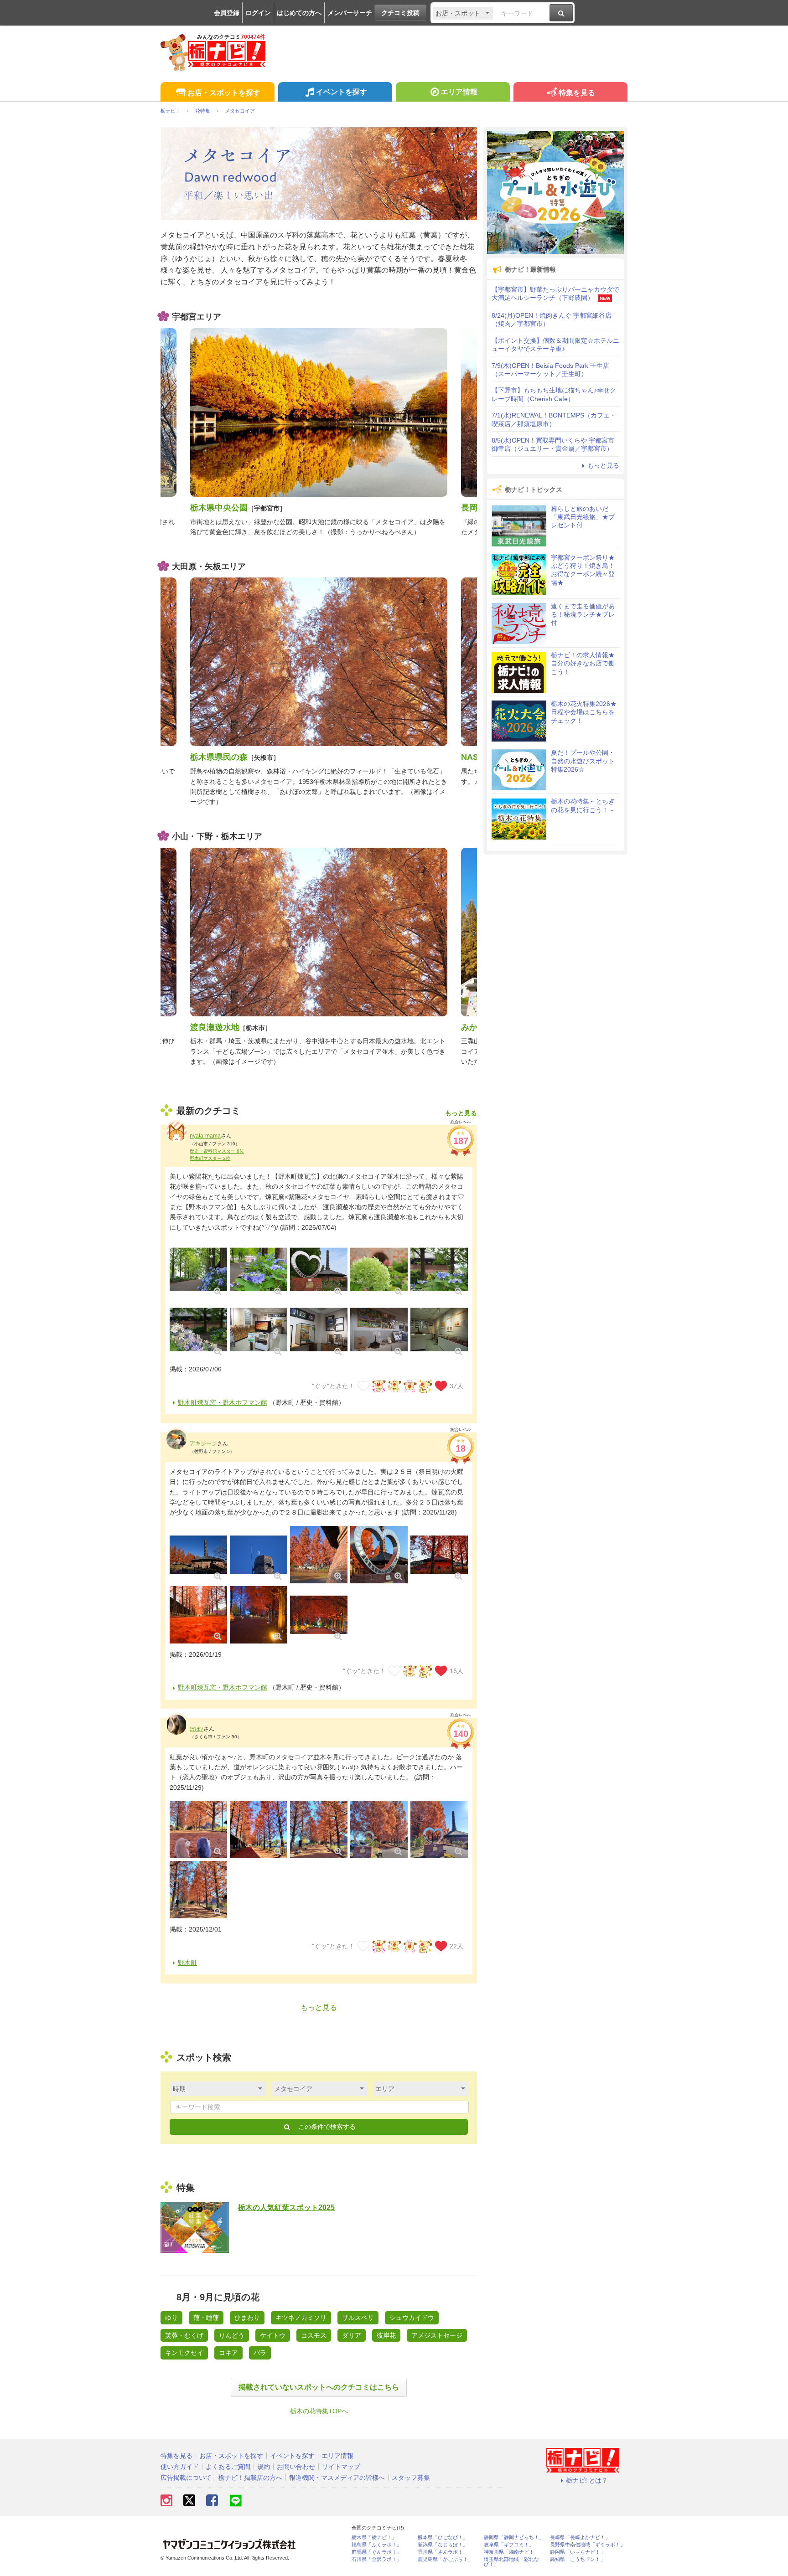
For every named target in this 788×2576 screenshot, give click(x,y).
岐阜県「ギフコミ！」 (509, 2545)
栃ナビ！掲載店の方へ (250, 2478)
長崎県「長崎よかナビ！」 (580, 2537)
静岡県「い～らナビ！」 (578, 2552)
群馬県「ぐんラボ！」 (377, 2552)
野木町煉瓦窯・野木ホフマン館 (223, 1402)
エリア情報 (459, 92)
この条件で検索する (326, 2127)
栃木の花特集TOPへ (319, 2411)
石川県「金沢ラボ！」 (377, 2559)
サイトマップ (341, 2467)
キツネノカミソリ (301, 2318)
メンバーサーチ (350, 13)
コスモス (314, 2335)
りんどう (232, 2335)
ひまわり (247, 2318)
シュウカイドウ (412, 2318)
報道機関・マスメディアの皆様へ (337, 2478)
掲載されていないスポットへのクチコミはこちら (319, 2387)
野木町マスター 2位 (210, 1158)
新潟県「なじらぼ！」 (443, 2545)
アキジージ (203, 1443)
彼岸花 (386, 2335)
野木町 (187, 1963)
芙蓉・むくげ (184, 2335)
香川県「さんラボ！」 (443, 2552)
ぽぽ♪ (197, 1729)
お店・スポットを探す (224, 93)
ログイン (258, 13)
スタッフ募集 (411, 2478)
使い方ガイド (180, 2467)
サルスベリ (358, 2318)
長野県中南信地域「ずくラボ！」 (588, 2545)
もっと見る (461, 1113)
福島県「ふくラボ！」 (377, 2545)
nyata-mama (205, 1136)
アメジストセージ (437, 2335)
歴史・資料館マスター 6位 (217, 1151)
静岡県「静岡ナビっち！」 (514, 2537)
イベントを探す (342, 92)
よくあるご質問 (228, 2467)
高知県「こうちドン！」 (578, 2559)
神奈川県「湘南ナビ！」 (511, 2552)
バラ (260, 2353)
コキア (228, 2353)
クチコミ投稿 (400, 13)
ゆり (171, 2318)
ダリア (352, 2335)
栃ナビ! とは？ (587, 2480)
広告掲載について (186, 2478)
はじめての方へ (299, 13)
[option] (319, 433)
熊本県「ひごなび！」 (443, 2537)
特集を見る (577, 93)
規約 (264, 2467)
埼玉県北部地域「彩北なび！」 (511, 2562)
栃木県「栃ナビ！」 (374, 2537)
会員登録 (227, 13)
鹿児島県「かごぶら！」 (445, 2559)
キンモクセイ (184, 2353)
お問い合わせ (296, 2467)
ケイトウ (273, 2335)
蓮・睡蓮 (206, 2318)
